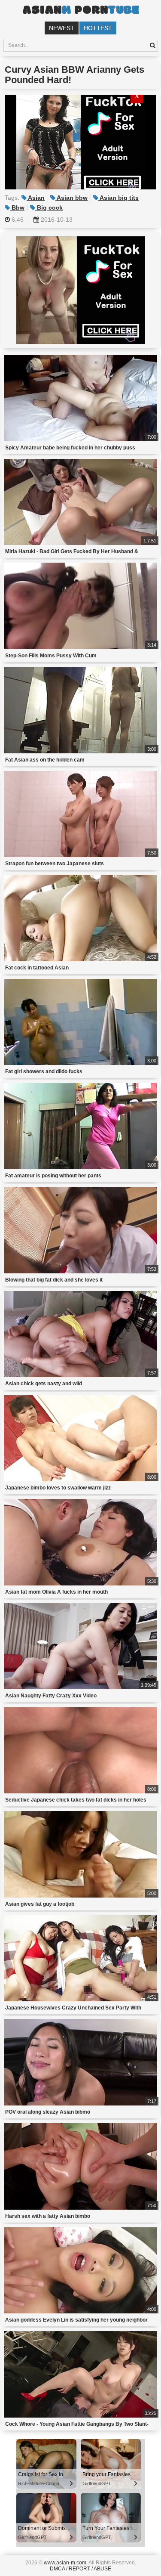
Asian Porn (81, 11)
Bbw (17, 207)
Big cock (49, 207)
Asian (36, 198)
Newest (62, 28)
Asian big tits (118, 198)
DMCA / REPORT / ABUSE (80, 2569)
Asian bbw (71, 198)
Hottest (98, 28)
